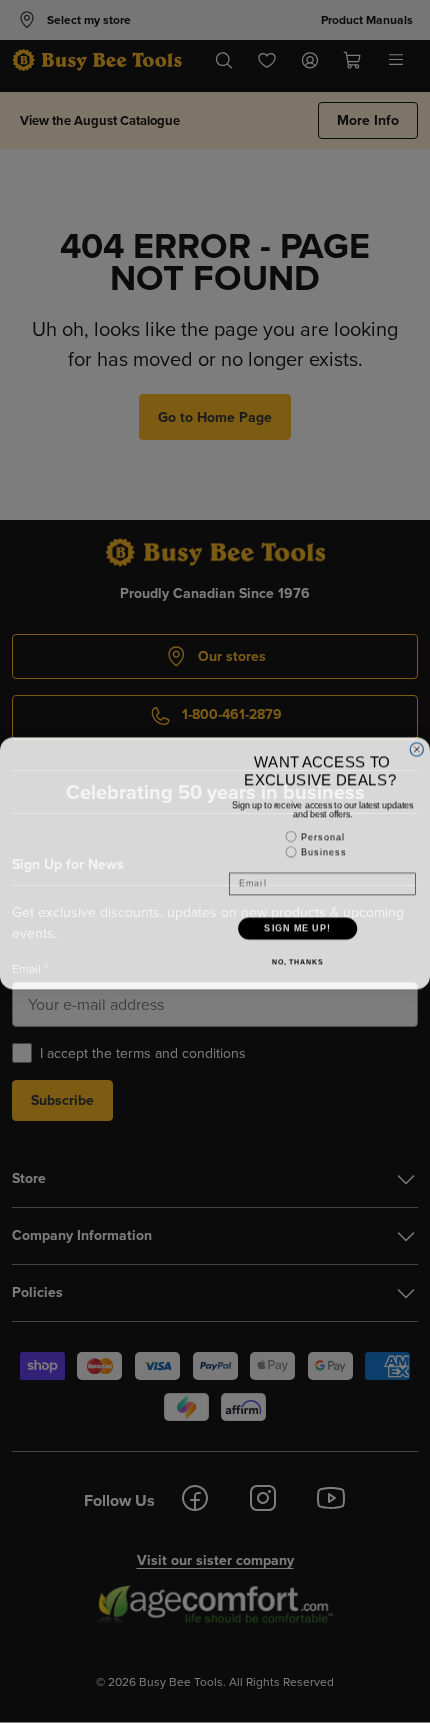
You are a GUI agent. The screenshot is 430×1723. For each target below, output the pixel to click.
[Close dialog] (416, 747)
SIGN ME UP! (297, 926)
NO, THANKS (298, 960)
